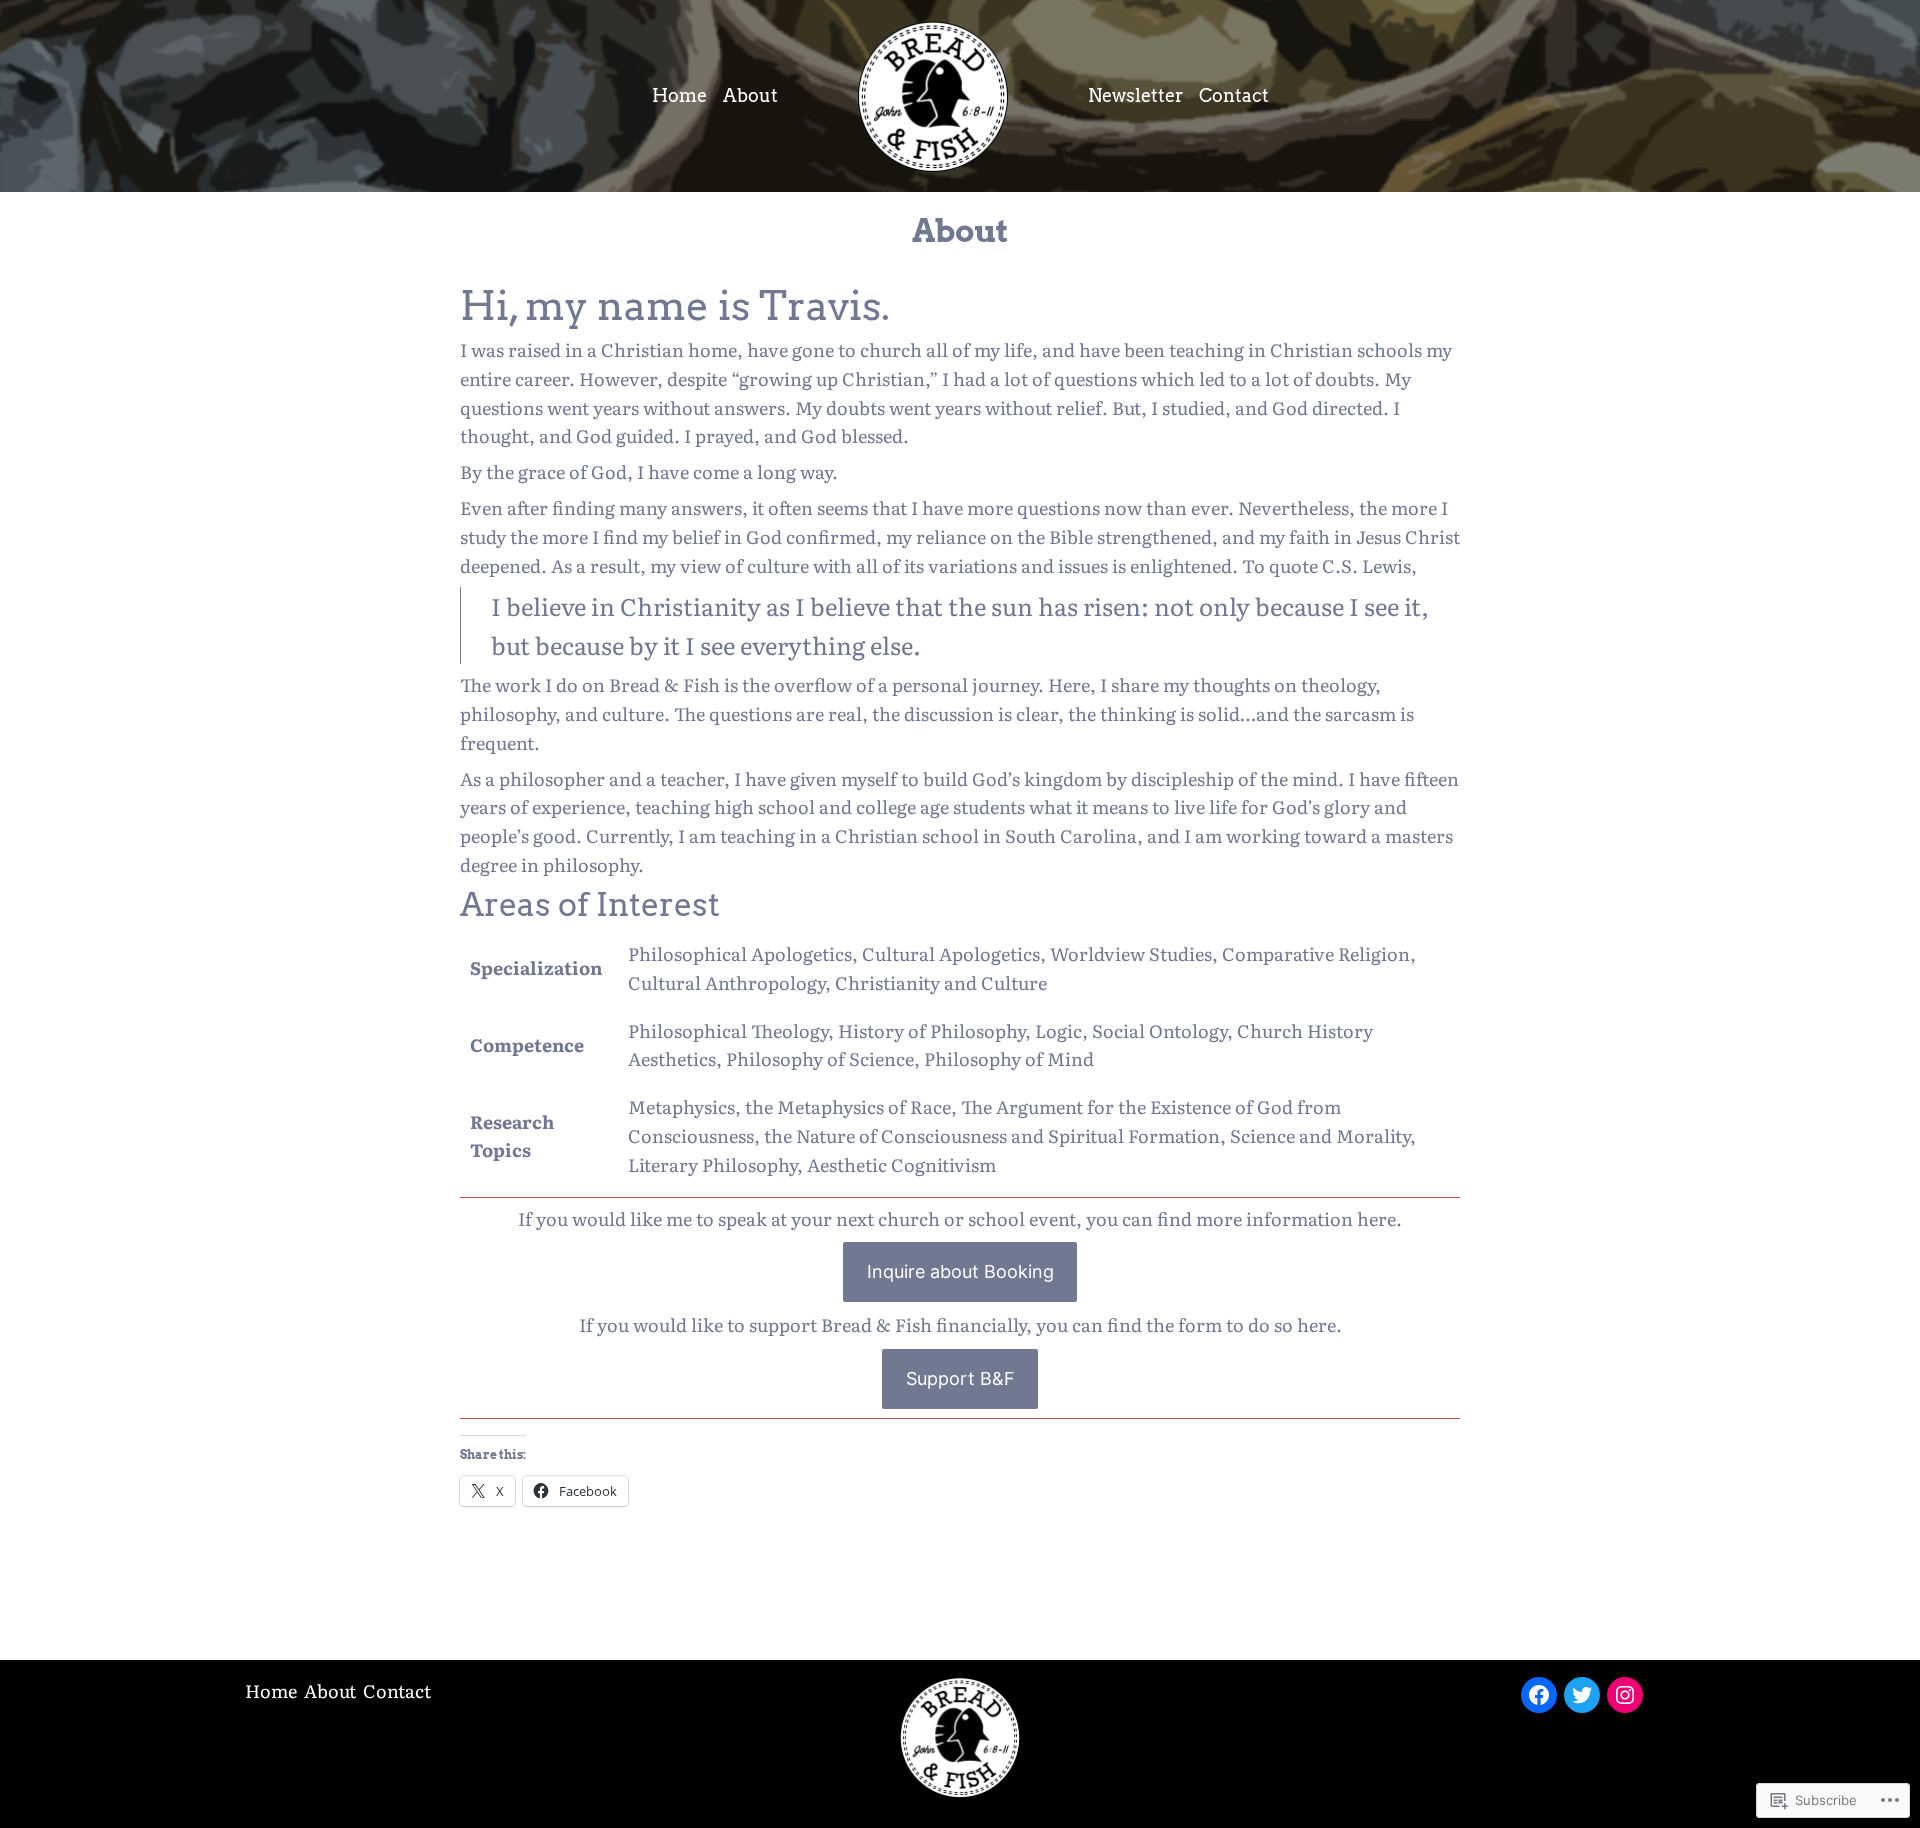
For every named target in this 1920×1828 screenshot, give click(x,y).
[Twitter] (1582, 1695)
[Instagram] (1625, 1695)
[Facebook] (1539, 1695)
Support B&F (960, 1378)
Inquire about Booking (960, 1271)
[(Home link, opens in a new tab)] (960, 1737)
